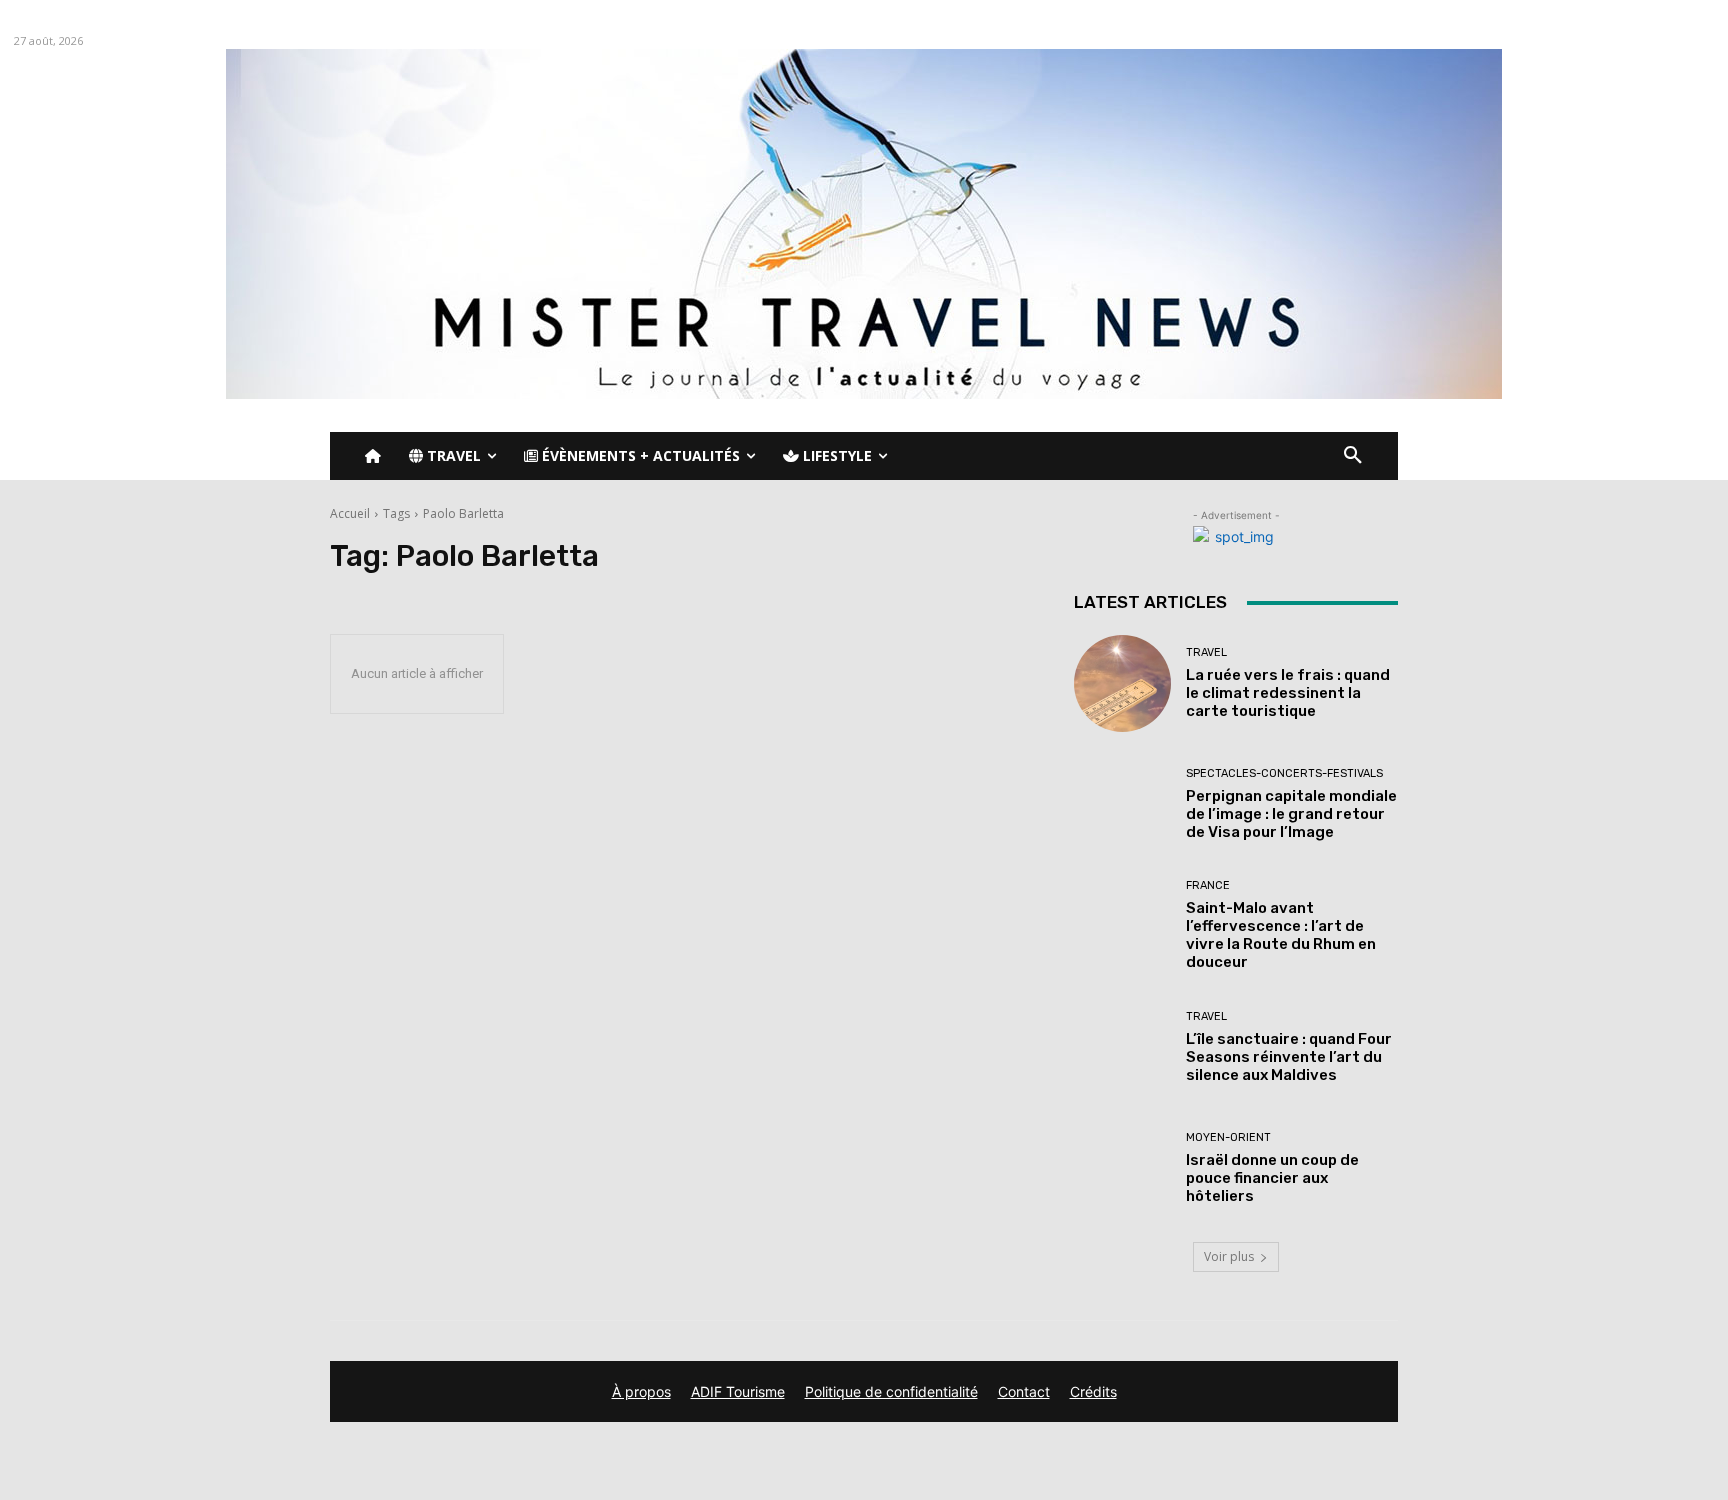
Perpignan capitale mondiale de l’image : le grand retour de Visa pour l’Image (1291, 814)
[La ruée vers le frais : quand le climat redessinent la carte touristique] (1122, 683)
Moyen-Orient (1228, 1137)
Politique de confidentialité (891, 1391)
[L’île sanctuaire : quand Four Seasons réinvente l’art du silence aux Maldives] (1122, 1047)
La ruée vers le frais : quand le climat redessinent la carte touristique (1288, 693)
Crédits (1093, 1391)
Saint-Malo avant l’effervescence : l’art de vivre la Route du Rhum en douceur (1281, 935)
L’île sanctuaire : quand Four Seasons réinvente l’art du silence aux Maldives (1289, 1057)
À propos (641, 1391)
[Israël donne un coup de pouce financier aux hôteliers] (1122, 1168)
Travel (1206, 652)
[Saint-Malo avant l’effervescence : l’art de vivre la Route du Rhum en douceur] (1122, 925)
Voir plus (1229, 1256)
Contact (1024, 1391)
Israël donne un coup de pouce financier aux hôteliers (1272, 1178)
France (1208, 885)
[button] (1353, 456)
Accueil (350, 513)
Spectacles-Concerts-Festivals (1284, 773)
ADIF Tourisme (738, 1391)
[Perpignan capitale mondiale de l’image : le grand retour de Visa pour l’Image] (1122, 804)
